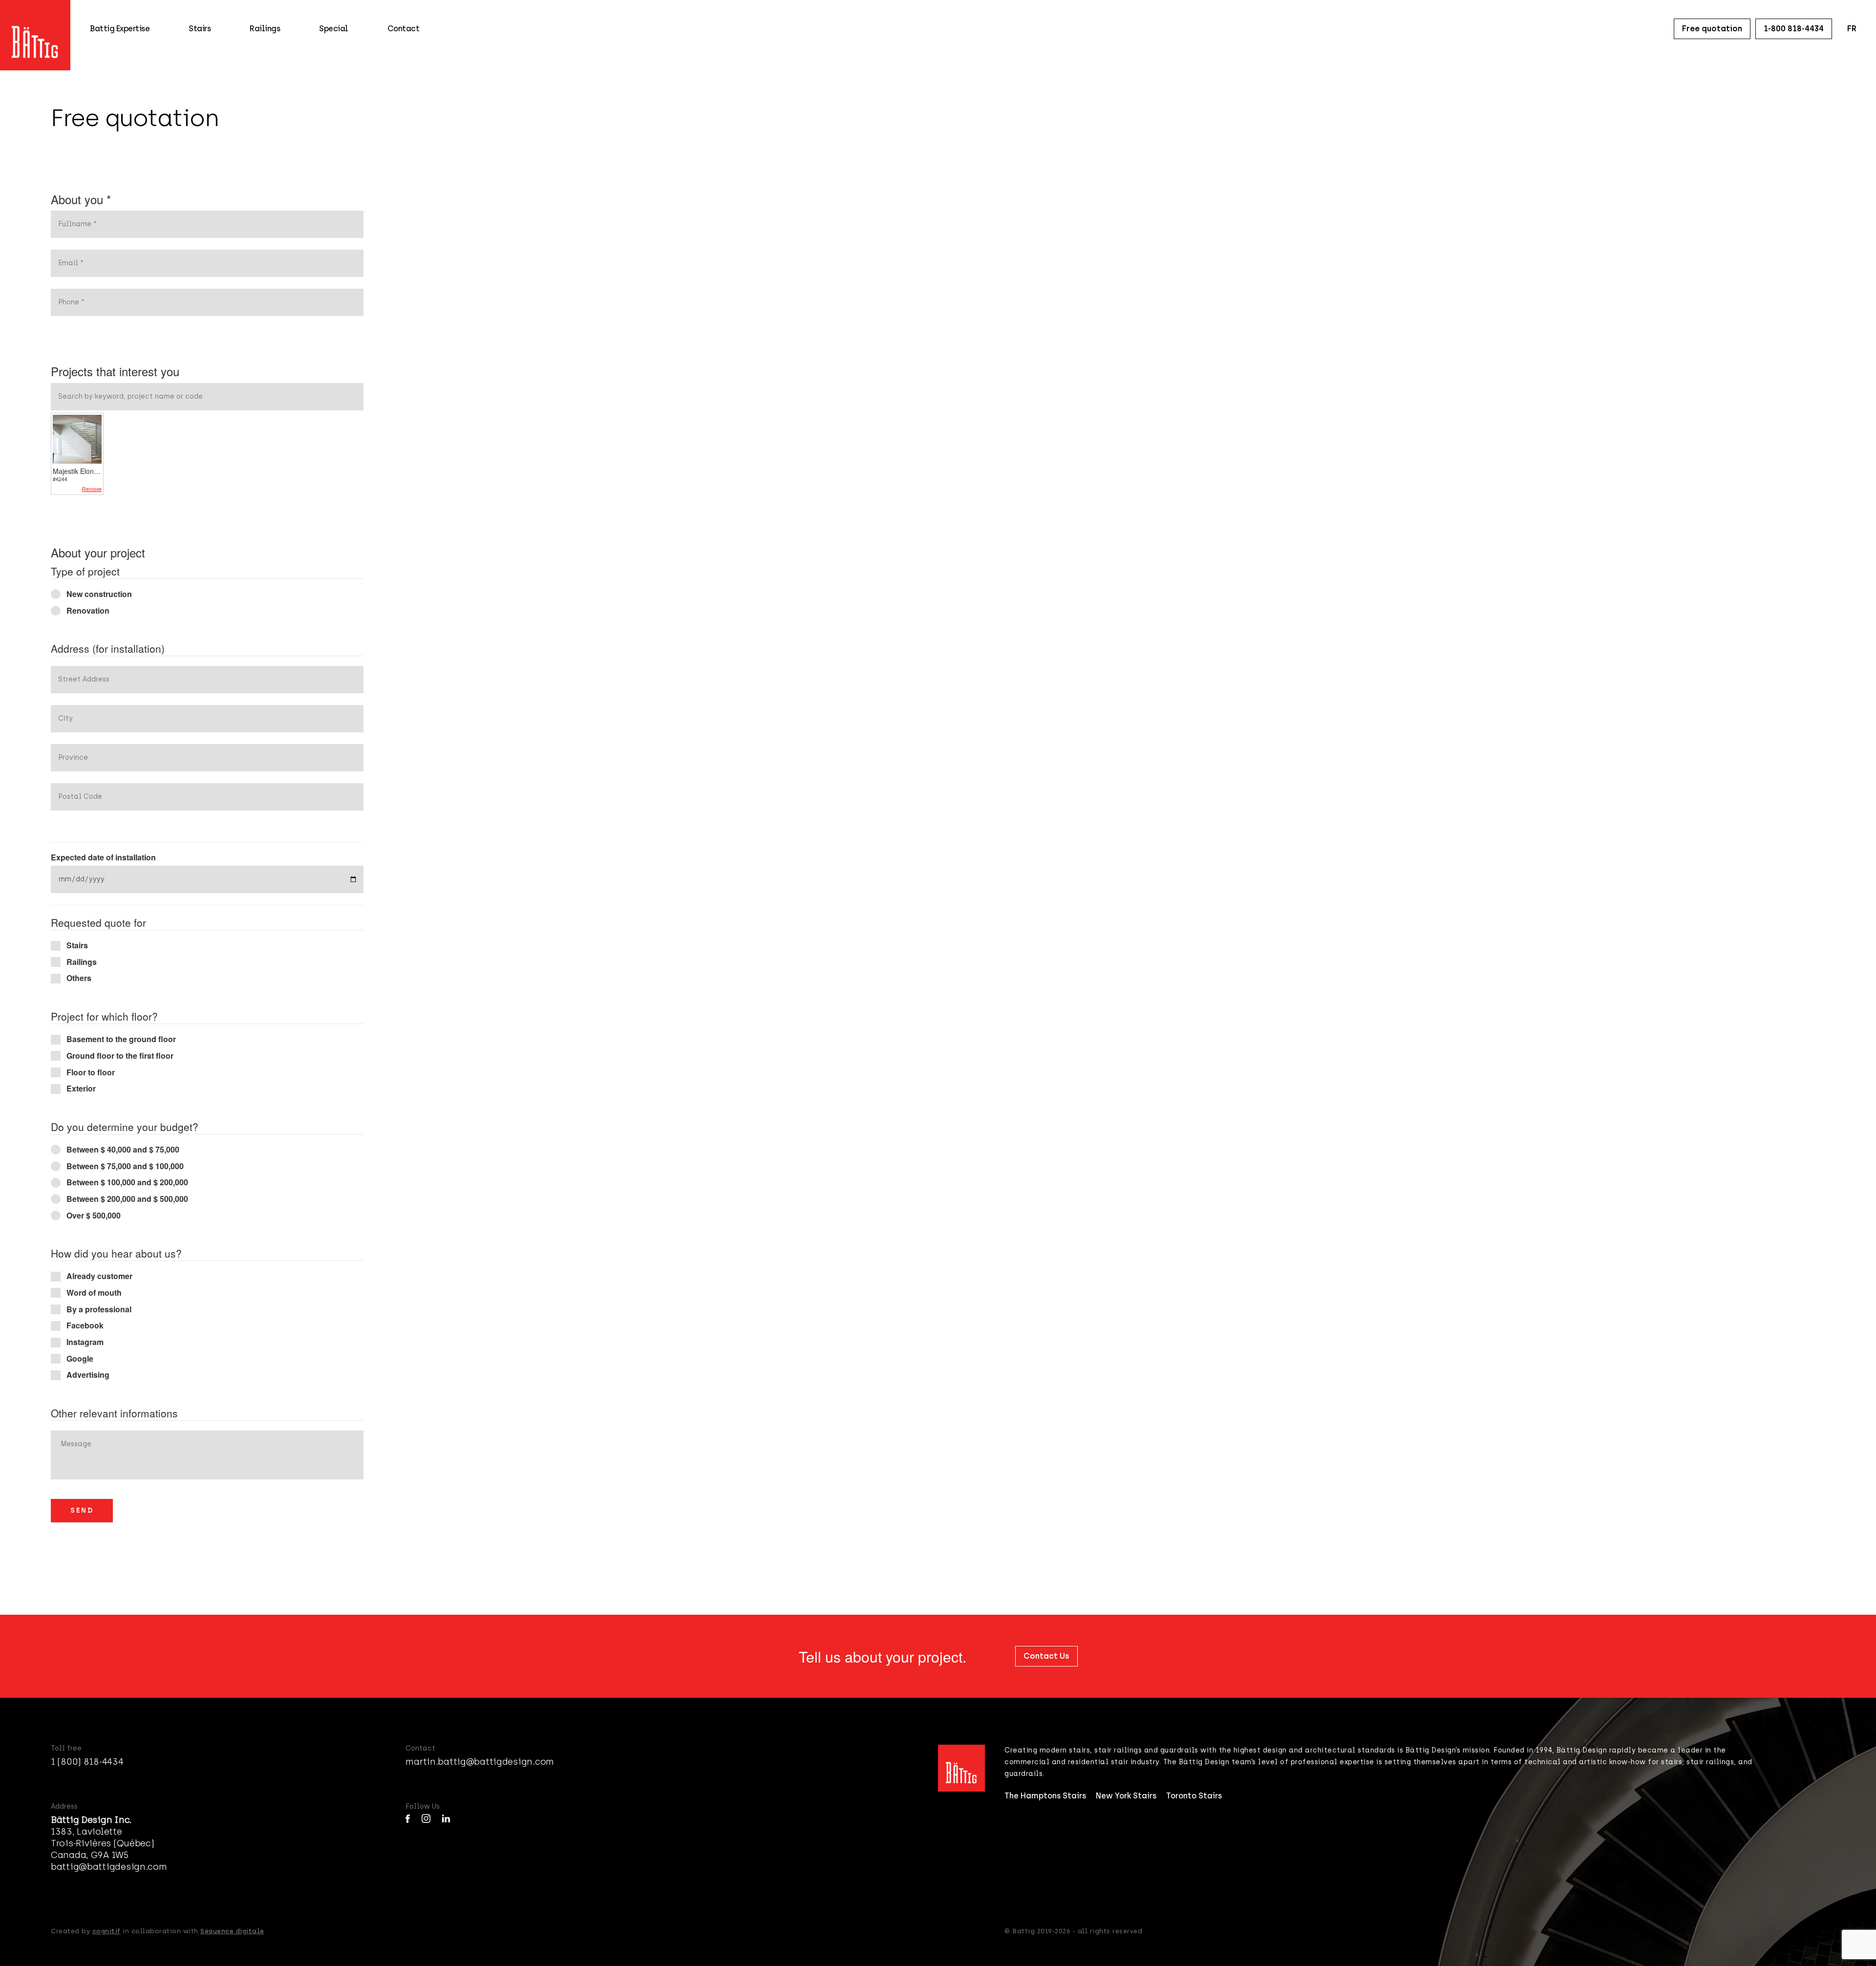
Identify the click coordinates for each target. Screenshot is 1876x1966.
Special (334, 29)
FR (1852, 29)
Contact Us (1046, 1656)
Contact (404, 29)
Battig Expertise (120, 29)
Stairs (200, 29)
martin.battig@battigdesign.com (480, 1762)
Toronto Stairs (1194, 1796)
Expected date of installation (103, 857)
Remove (92, 489)
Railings (265, 29)
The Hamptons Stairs (1045, 1796)
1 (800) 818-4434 (87, 1762)
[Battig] (35, 29)
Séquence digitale (232, 1931)
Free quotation (1712, 29)
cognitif (107, 1931)
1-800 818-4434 (1794, 29)
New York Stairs (1126, 1796)
